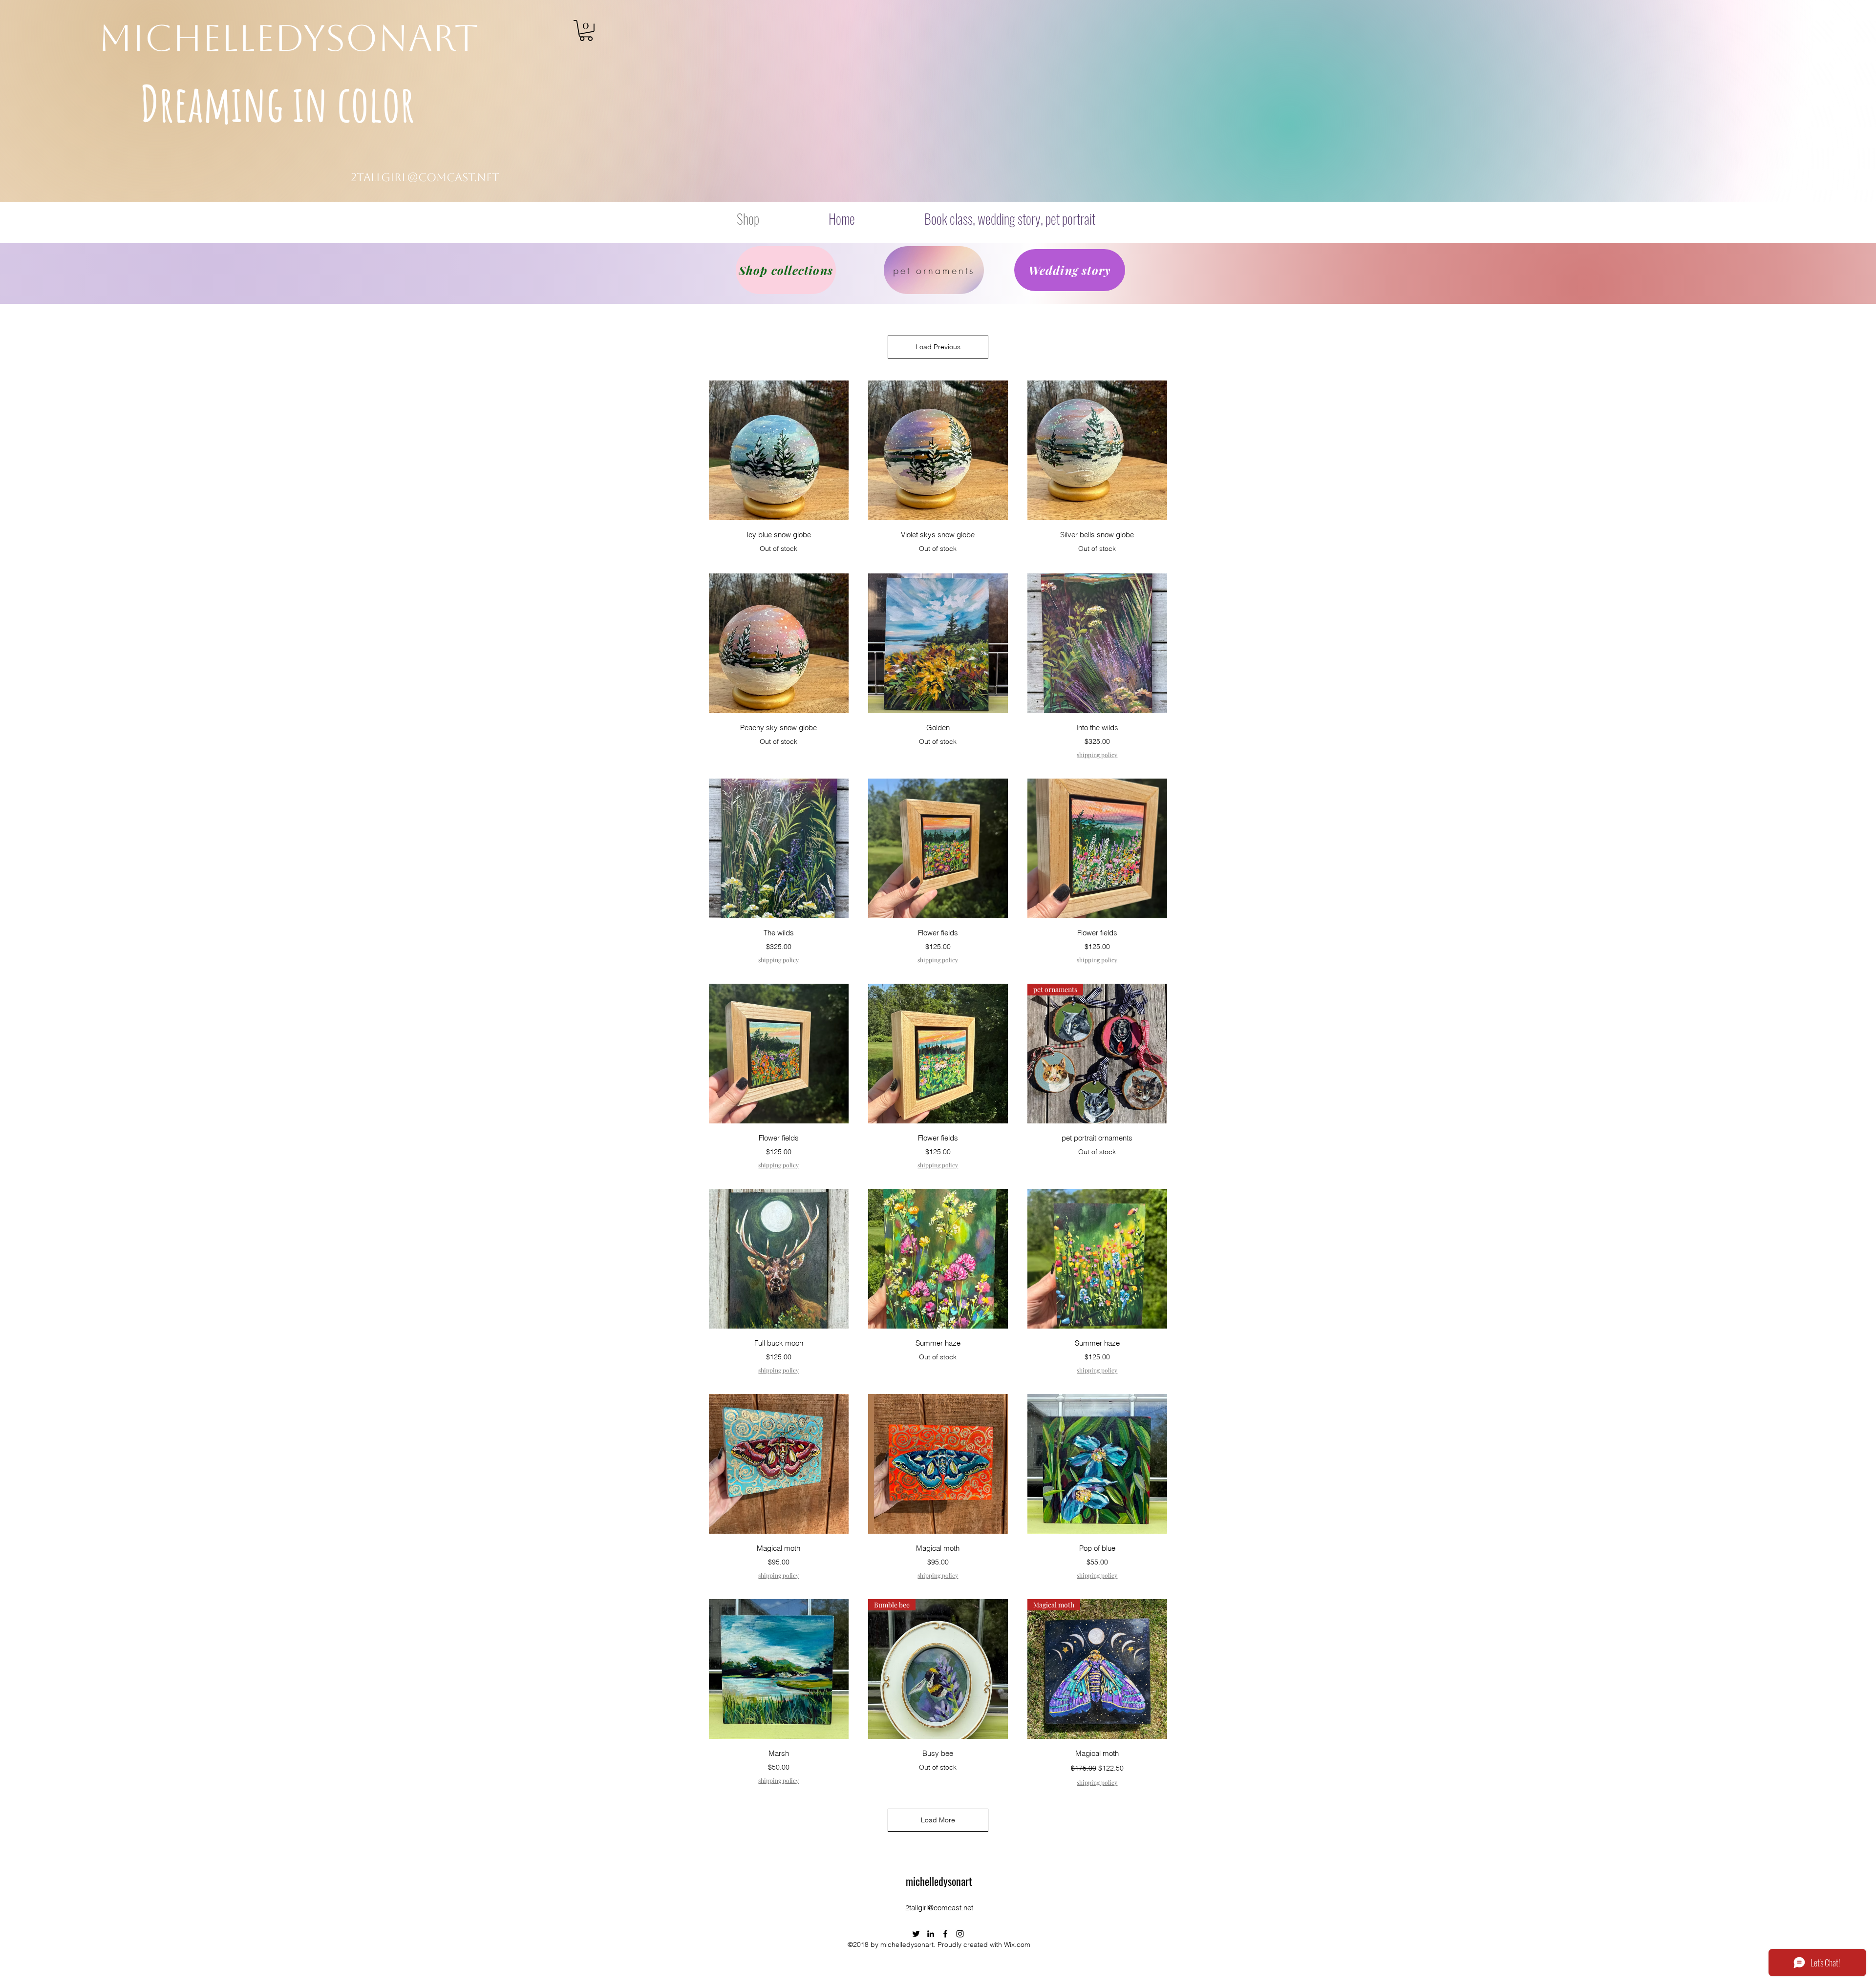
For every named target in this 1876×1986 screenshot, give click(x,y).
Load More (938, 1820)
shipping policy (1097, 755)
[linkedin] (931, 1934)
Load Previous (938, 347)
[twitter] (916, 1934)
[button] (586, 31)
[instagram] (960, 1934)
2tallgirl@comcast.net (425, 177)
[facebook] (945, 1934)
